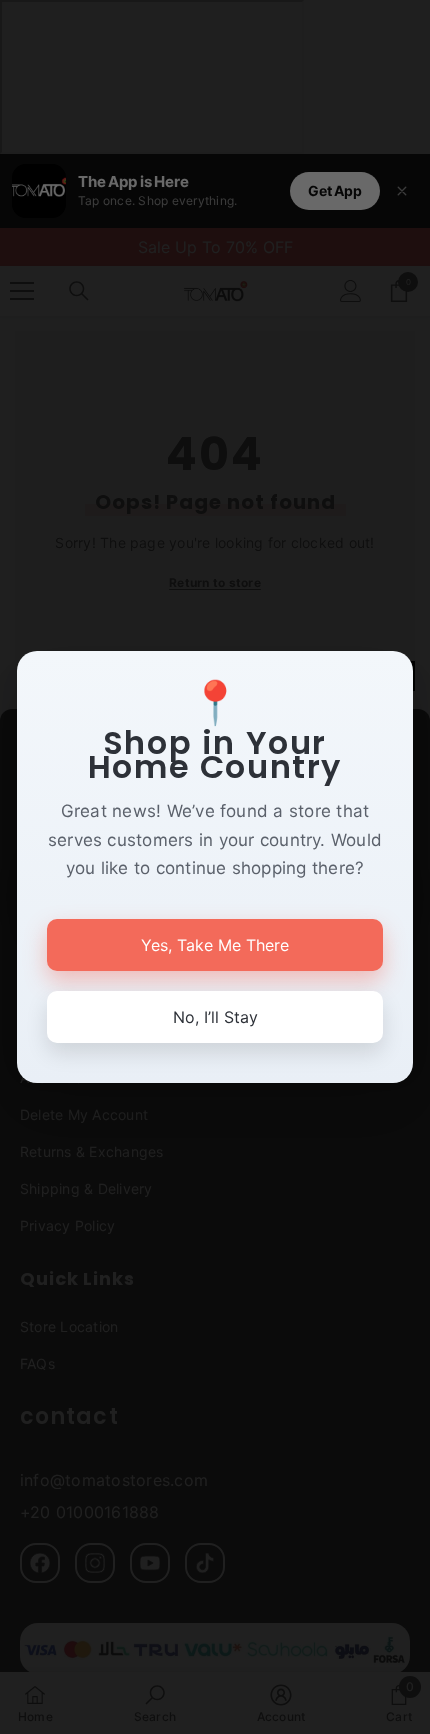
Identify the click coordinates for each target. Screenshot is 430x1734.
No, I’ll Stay (215, 1017)
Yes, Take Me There (215, 945)
